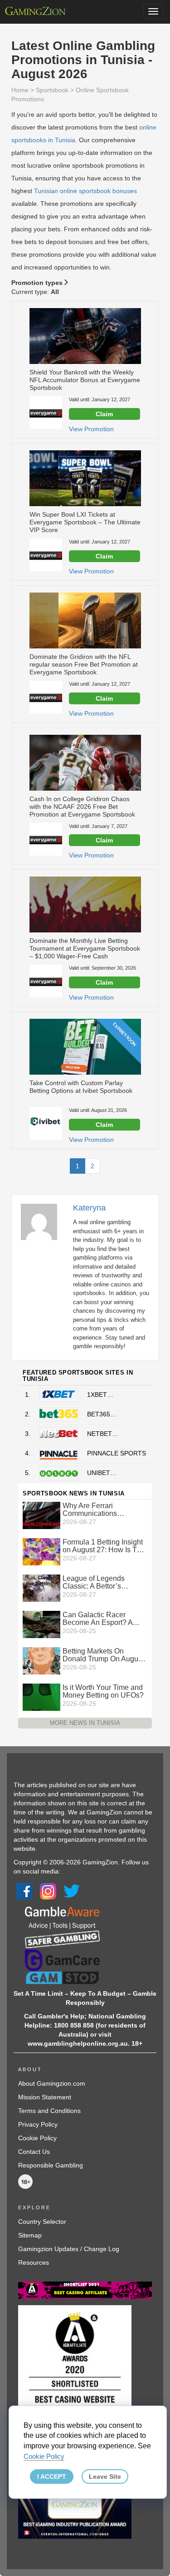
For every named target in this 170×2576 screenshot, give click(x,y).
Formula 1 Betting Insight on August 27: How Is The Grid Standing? (104, 1546)
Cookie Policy (37, 2138)
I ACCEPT (52, 2476)
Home (20, 90)
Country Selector (42, 2222)
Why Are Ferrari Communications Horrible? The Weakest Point (100, 1510)
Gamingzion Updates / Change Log (69, 2249)
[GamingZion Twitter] (72, 1891)
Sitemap (30, 2235)
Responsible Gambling (51, 2165)
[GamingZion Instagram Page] (48, 1891)
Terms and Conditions (49, 2111)
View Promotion (91, 429)
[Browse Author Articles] (44, 1221)
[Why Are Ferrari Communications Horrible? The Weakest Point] (41, 1515)
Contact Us (34, 2152)
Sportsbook (52, 90)
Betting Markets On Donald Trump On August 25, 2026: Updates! (103, 1655)
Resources (34, 2262)
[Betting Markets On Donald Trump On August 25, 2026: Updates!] (41, 1660)
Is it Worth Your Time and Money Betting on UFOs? (103, 1691)
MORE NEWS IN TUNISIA (85, 1723)
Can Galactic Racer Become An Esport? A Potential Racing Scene (101, 1619)
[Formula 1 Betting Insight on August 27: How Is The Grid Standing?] (41, 1551)
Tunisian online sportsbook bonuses (85, 191)
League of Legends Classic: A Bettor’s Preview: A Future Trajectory (94, 1582)
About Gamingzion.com (52, 2083)
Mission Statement (45, 2097)
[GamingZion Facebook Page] (24, 1891)
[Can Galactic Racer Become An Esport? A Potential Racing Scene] (41, 1624)
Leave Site (105, 2476)
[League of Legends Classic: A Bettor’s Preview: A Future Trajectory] (41, 1588)
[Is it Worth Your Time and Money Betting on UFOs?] (41, 1697)
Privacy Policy (38, 2124)
